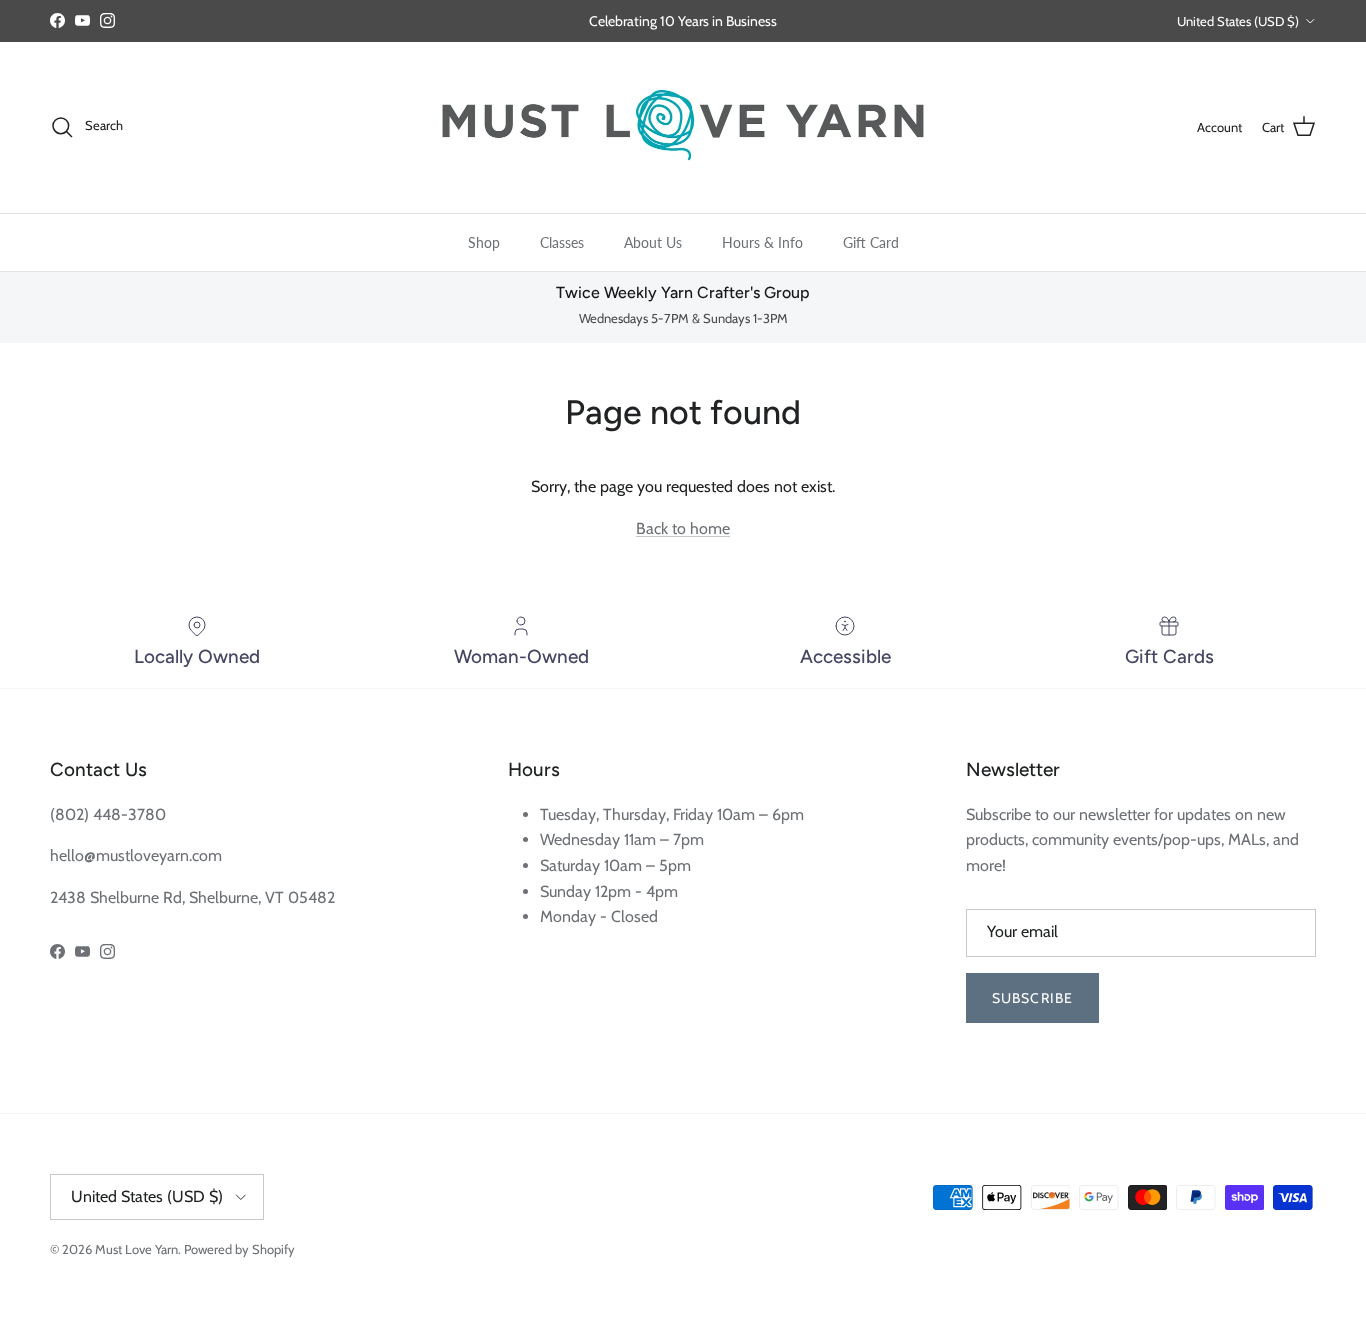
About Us (653, 241)
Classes (562, 241)
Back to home (683, 528)
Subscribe (1032, 998)
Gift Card (871, 241)
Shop (484, 241)
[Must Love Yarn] (683, 127)
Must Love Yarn (136, 1249)
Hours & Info (762, 241)
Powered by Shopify (239, 1249)
